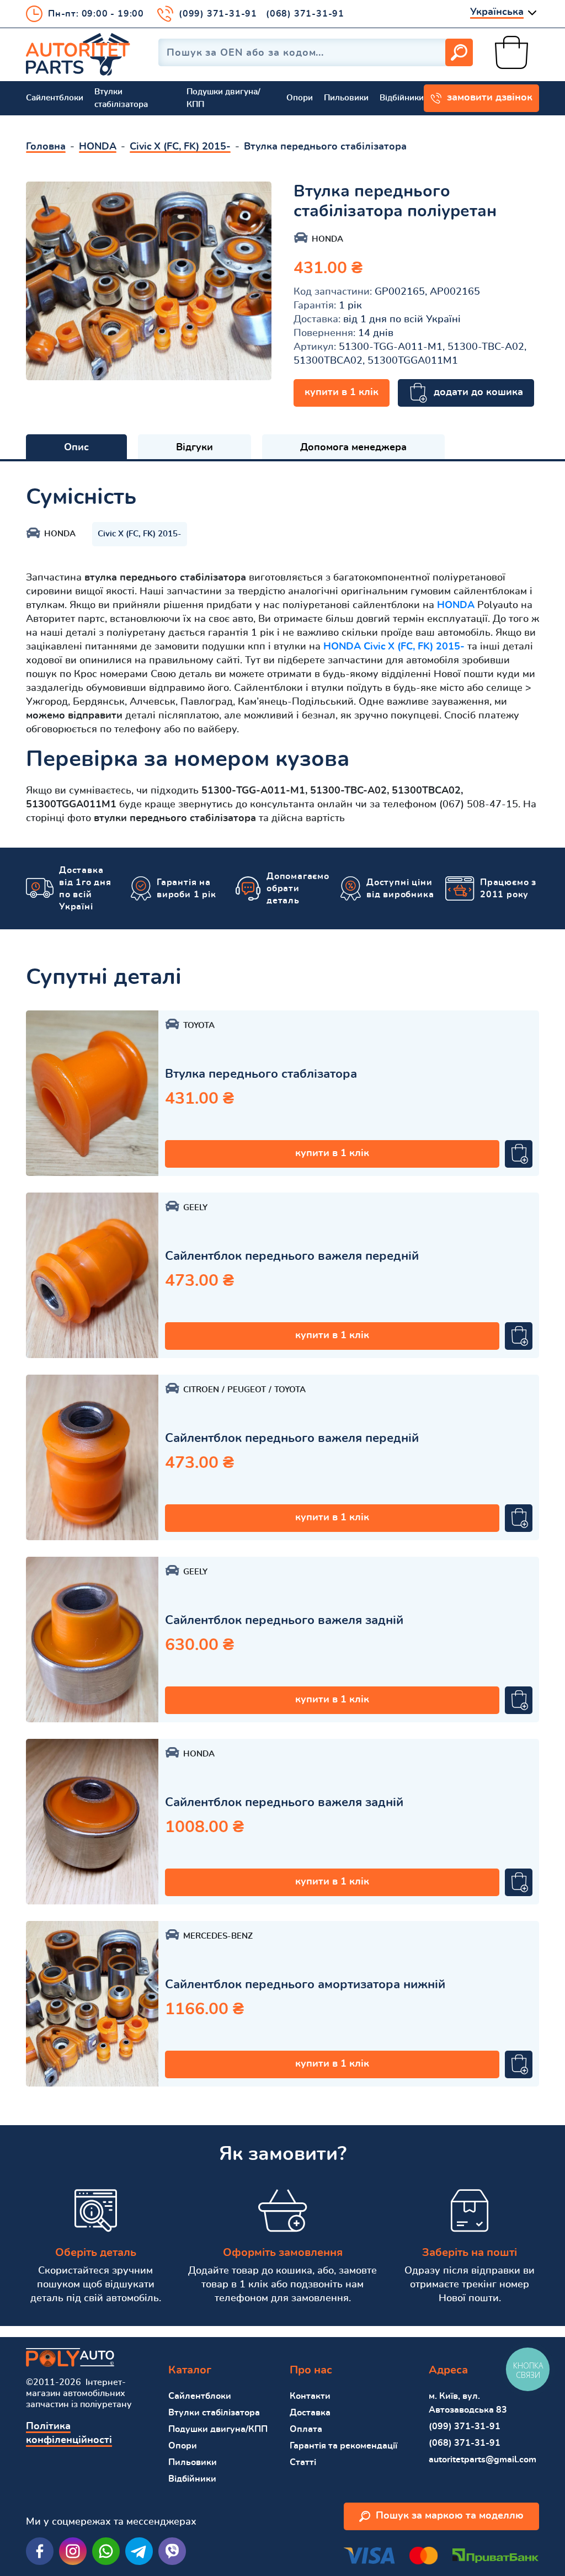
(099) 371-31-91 (218, 14)
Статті (303, 2462)
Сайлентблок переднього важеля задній (284, 1620)
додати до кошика (478, 392)
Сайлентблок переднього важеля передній (292, 1256)
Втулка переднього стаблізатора (261, 1074)
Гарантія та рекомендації (343, 2446)
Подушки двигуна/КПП (223, 98)
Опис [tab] (76, 448)
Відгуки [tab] (194, 448)
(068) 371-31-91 (305, 14)
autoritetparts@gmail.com (483, 2460)
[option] (149, 281)
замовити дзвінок (490, 98)
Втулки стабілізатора (121, 98)
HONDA (456, 605)
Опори (300, 98)
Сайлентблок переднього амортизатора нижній (305, 1984)
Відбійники (402, 98)
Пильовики (346, 98)
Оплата (306, 2429)
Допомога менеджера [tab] (353, 448)
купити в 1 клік (342, 392)
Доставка (310, 2413)
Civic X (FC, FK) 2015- (140, 534)
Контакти (310, 2396)
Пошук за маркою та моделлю (450, 2516)
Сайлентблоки (55, 98)
